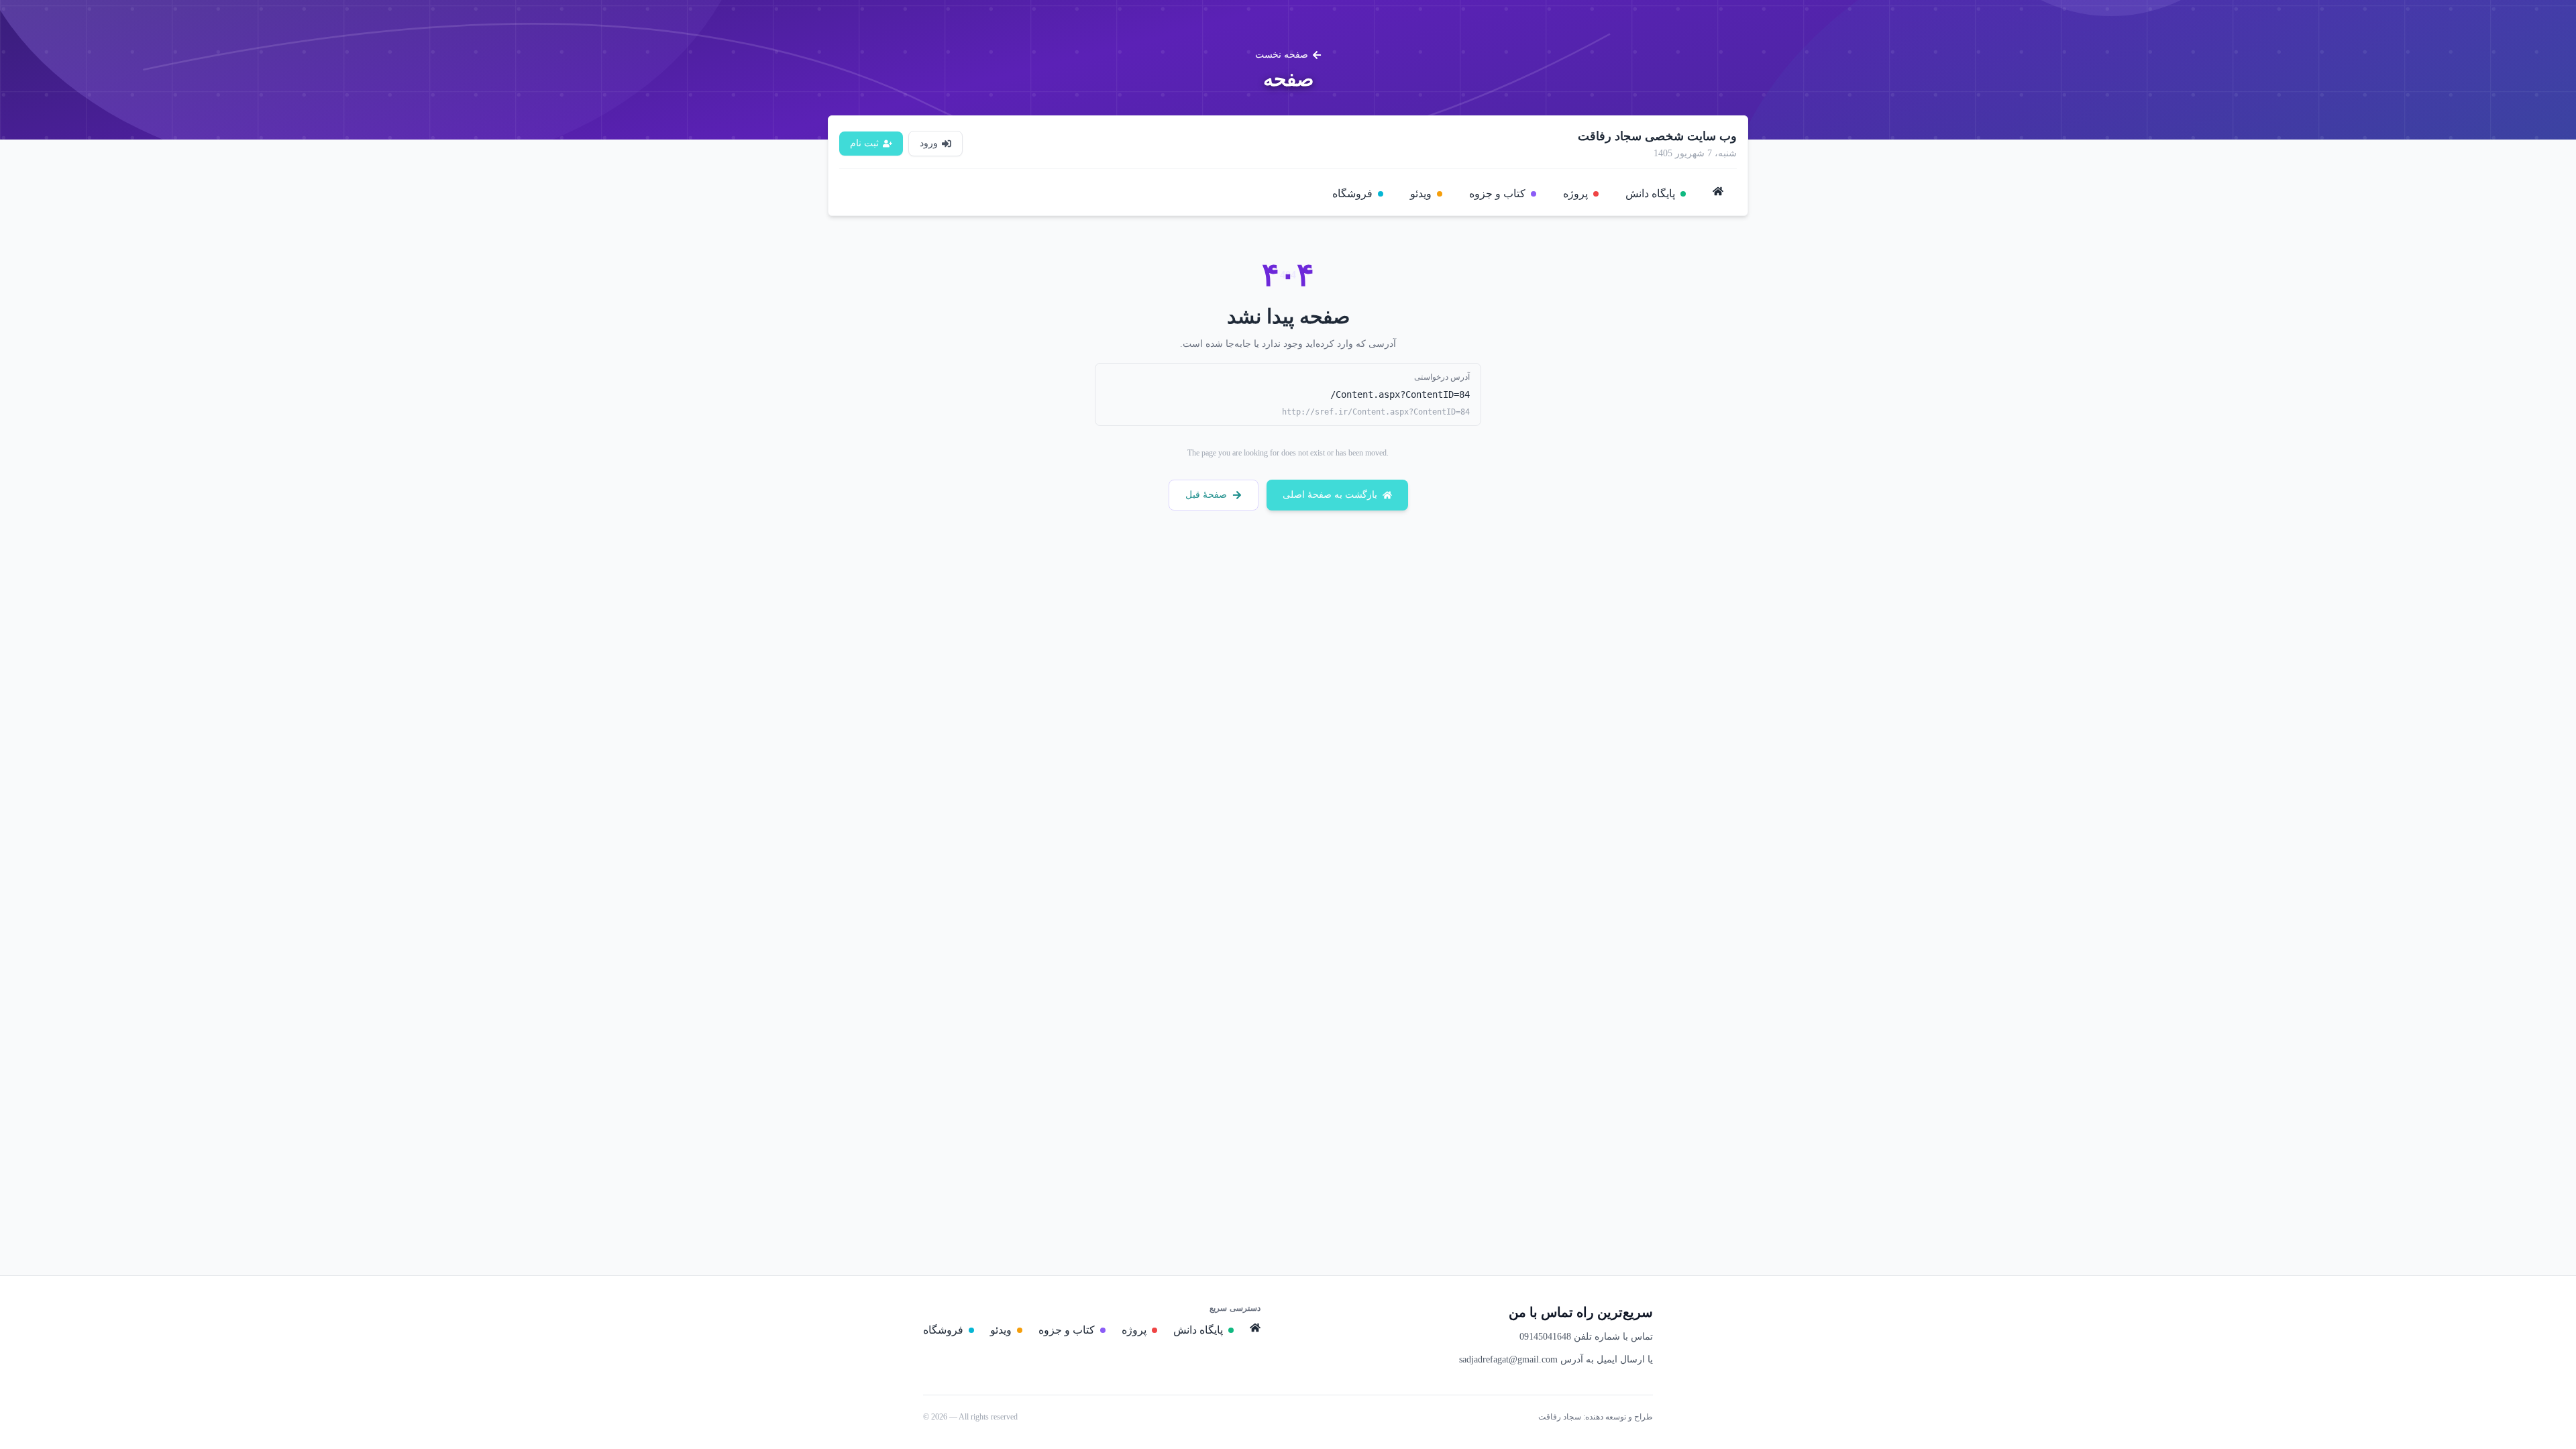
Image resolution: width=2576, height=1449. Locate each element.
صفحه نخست (1282, 55)
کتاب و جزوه (1497, 194)
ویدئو (1421, 194)
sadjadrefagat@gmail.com (1508, 1359)
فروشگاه (1352, 194)
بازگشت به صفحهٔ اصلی (1330, 495)
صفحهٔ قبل (1206, 495)
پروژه (1575, 194)
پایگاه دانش (1650, 194)
